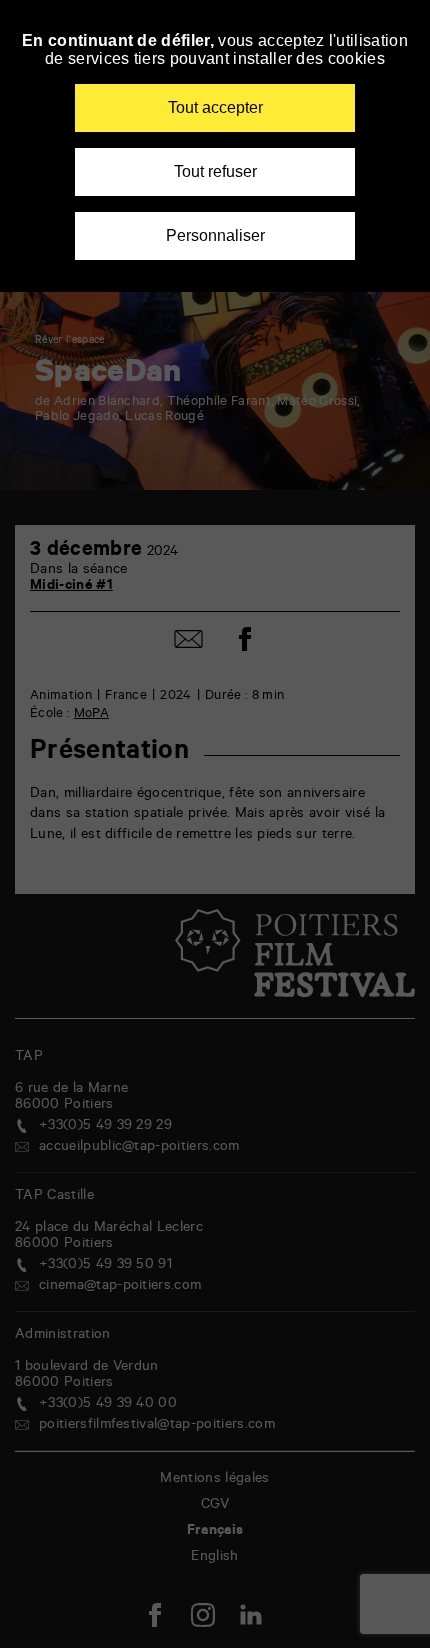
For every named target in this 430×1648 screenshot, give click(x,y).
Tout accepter (215, 107)
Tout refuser (215, 171)
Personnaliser (215, 235)
